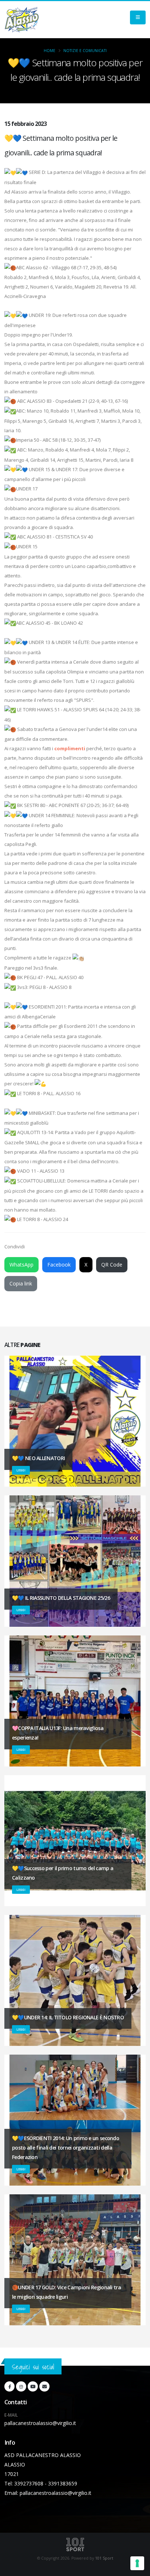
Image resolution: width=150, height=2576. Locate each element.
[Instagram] (21, 2386)
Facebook (59, 1265)
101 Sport (104, 2558)
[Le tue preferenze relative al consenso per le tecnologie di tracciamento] (137, 2563)
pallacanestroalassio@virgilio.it (40, 2423)
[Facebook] (9, 2386)
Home (50, 51)
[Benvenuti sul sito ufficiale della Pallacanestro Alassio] (22, 20)
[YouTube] (33, 2386)
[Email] (44, 2386)
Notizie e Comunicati (85, 51)
